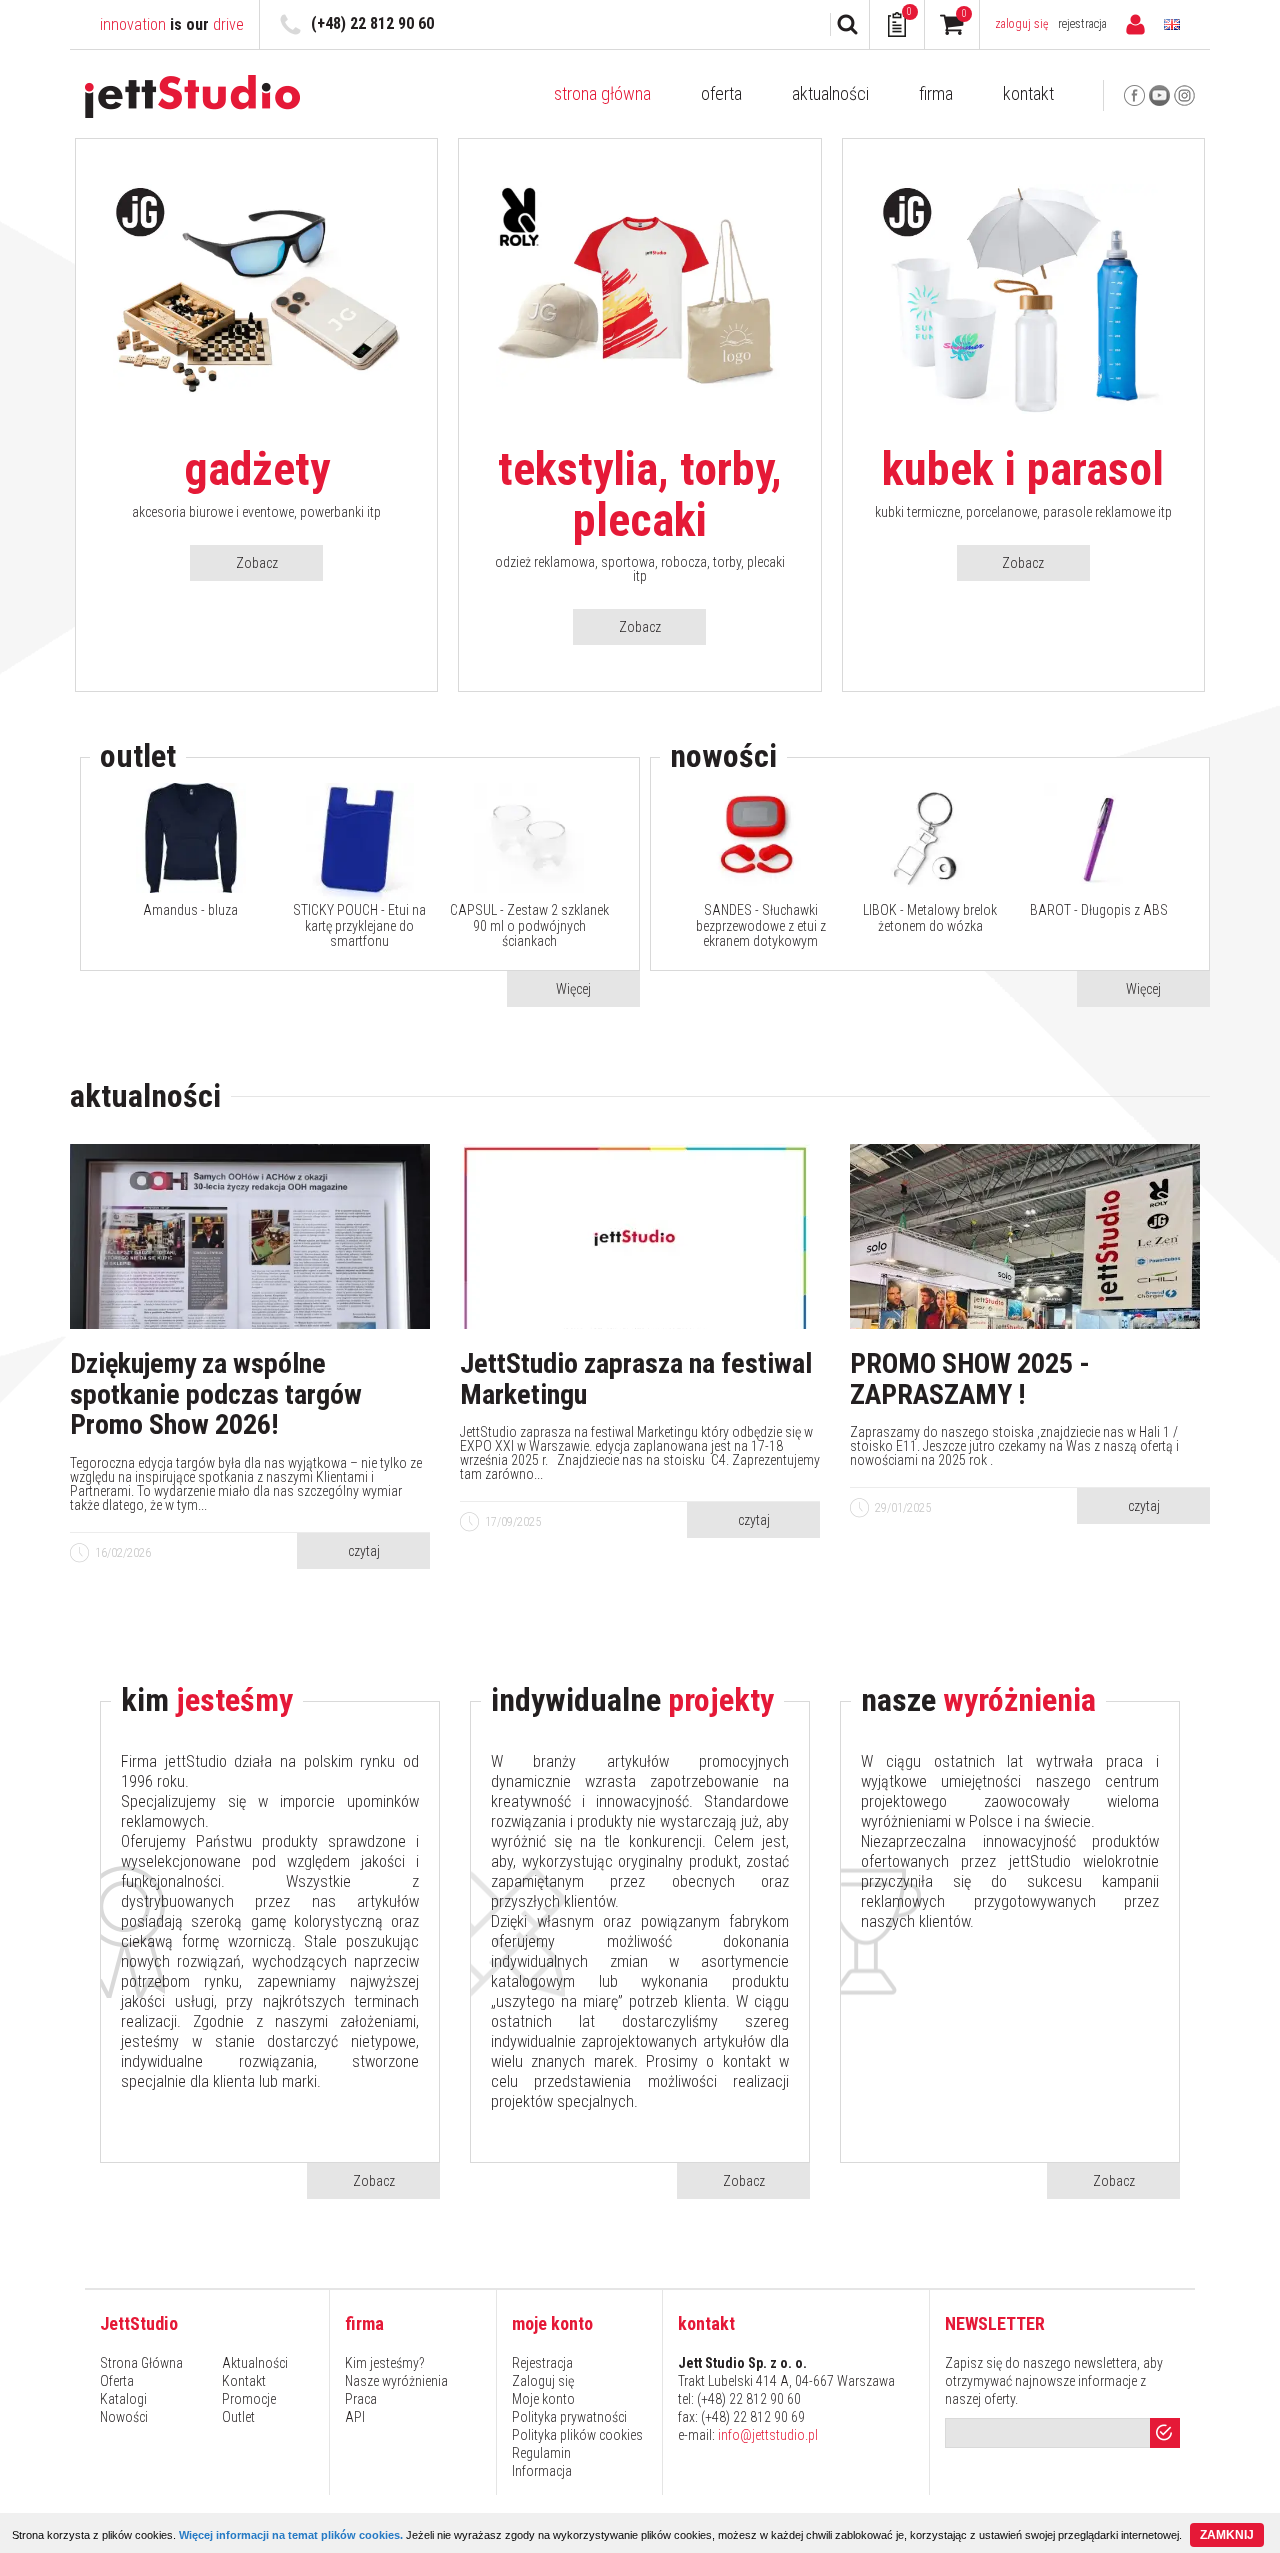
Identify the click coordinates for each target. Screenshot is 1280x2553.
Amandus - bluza (190, 910)
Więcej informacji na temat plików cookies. (291, 2535)
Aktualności (830, 94)
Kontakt (1028, 94)
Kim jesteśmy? (385, 2363)
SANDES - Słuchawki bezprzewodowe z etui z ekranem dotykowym (761, 926)
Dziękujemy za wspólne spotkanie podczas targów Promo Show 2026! (216, 1395)
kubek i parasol (1023, 469)
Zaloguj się (1022, 24)
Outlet (238, 2417)
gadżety (257, 469)
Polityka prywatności (569, 2417)
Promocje (249, 2399)
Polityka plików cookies (577, 2435)
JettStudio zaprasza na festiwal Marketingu (636, 1380)
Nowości (124, 2417)
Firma (936, 94)
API (355, 2417)
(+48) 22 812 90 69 (753, 2417)
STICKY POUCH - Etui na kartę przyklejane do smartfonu (359, 926)
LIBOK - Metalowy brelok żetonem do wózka (930, 918)
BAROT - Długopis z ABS (1099, 910)
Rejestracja (1082, 24)
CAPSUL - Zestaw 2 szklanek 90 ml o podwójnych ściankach (529, 926)
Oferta (721, 94)
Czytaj (364, 1551)
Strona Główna (602, 94)
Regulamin (541, 2453)
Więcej (573, 989)
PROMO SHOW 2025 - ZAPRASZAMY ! (970, 1380)
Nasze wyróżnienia (396, 2381)
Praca (361, 2399)
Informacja (542, 2471)
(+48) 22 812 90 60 (372, 23)
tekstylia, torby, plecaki (640, 494)
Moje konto (543, 2399)
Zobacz (257, 563)
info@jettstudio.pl (768, 2435)
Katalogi (123, 2399)
